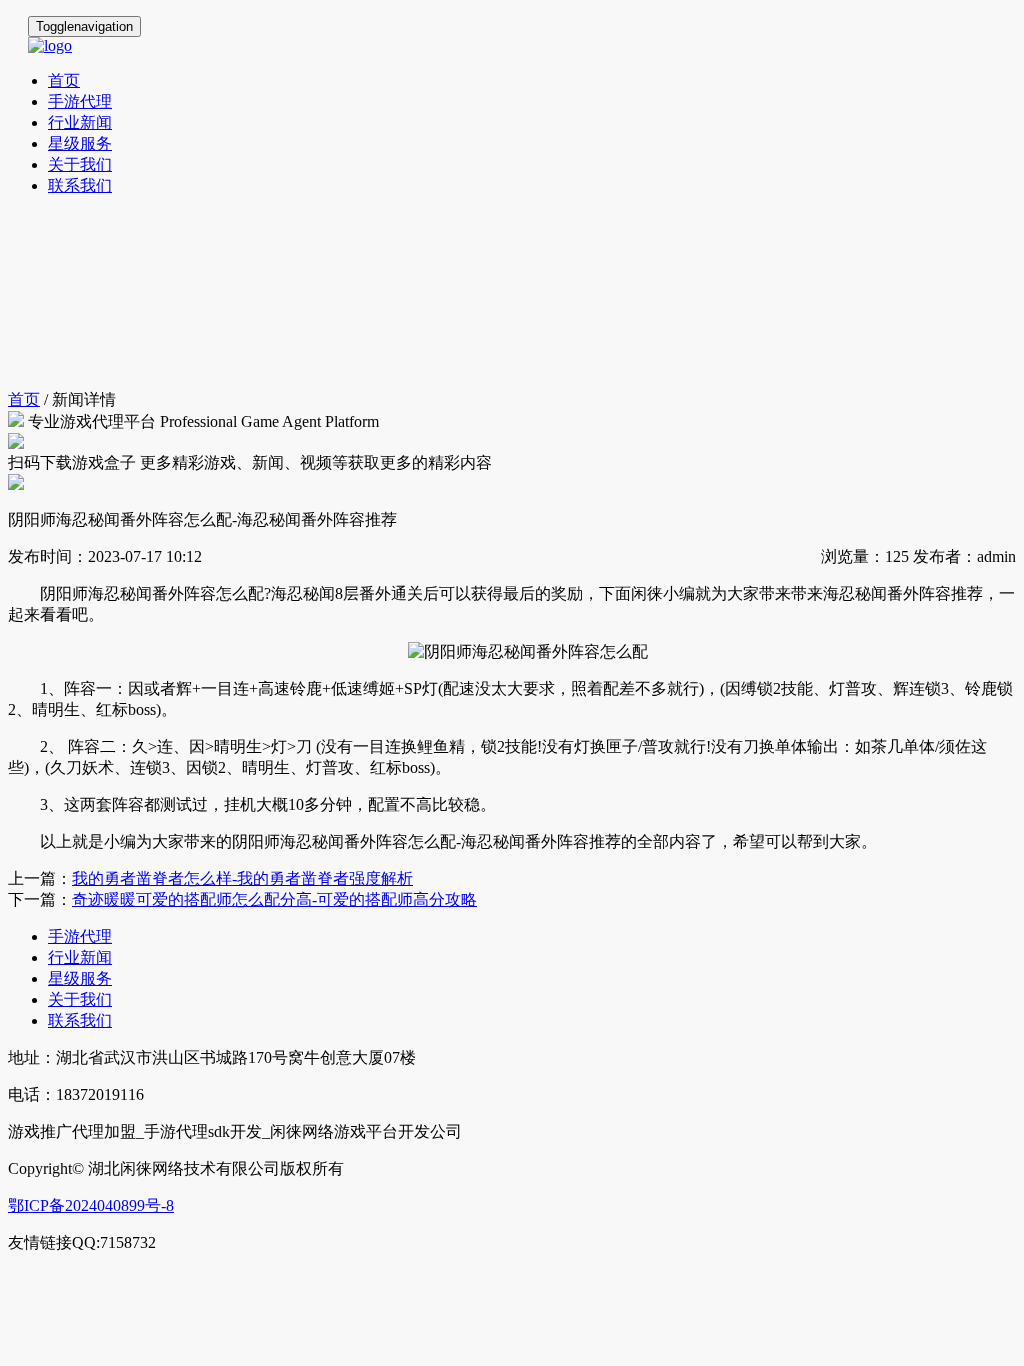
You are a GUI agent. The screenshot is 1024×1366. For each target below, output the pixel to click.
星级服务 (80, 143)
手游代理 (80, 101)
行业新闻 (80, 122)
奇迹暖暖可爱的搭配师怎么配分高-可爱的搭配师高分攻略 (274, 899)
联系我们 (80, 185)
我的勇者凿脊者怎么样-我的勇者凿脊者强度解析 (242, 878)
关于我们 (80, 164)
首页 (64, 80)
